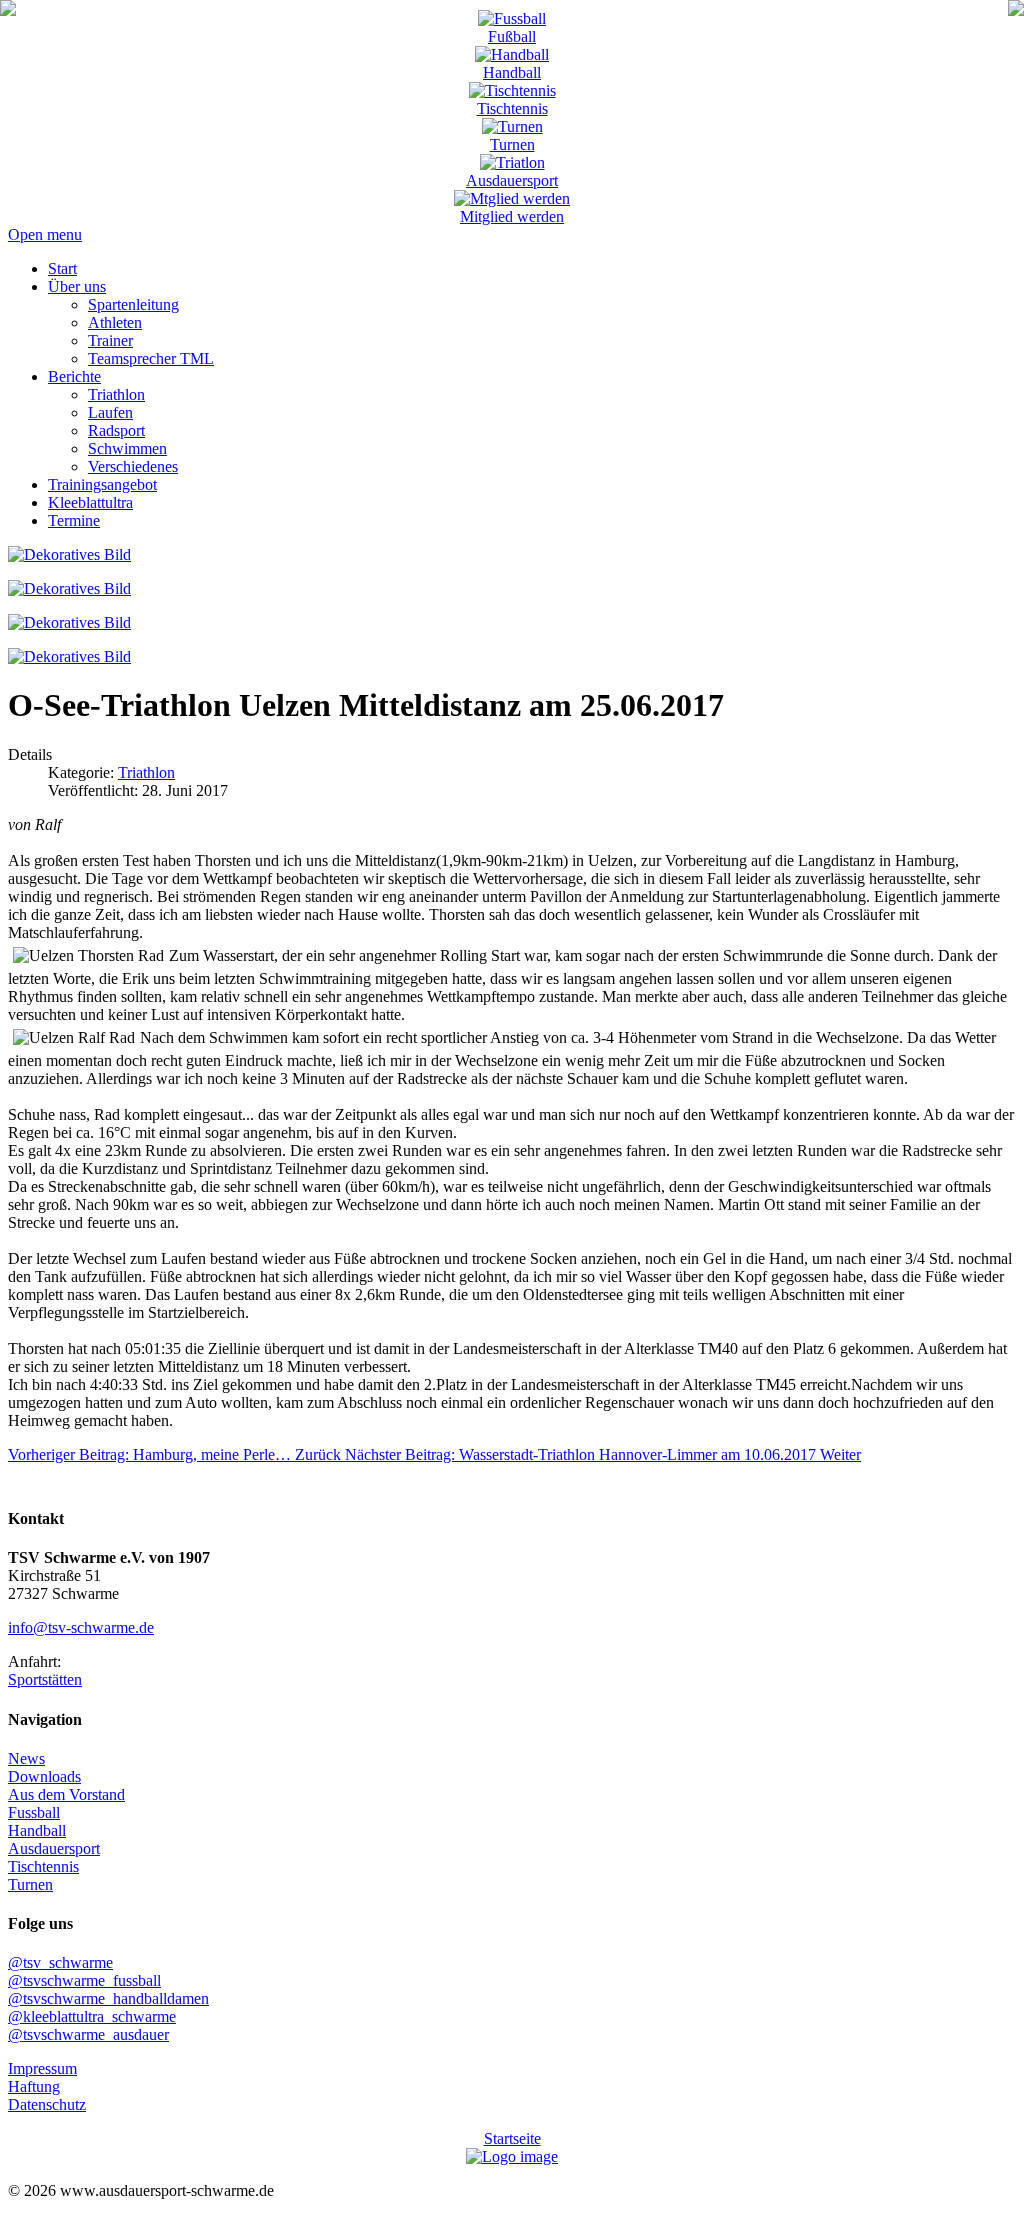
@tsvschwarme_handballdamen (108, 1998)
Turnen (512, 144)
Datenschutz (47, 2104)
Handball (512, 72)
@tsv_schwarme (60, 1962)
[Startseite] (8, 10)
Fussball (34, 1812)
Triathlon (146, 772)
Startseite (512, 2138)
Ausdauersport (512, 180)
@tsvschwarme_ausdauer (88, 2034)
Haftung (34, 2086)
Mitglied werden (512, 216)
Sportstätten (45, 1679)
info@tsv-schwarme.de (81, 1627)
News (26, 1758)
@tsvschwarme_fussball (84, 1980)
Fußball (512, 36)
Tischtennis (512, 108)
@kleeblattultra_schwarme (92, 2016)
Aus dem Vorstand (66, 1794)
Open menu (45, 234)
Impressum (42, 2068)
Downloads (44, 1776)
